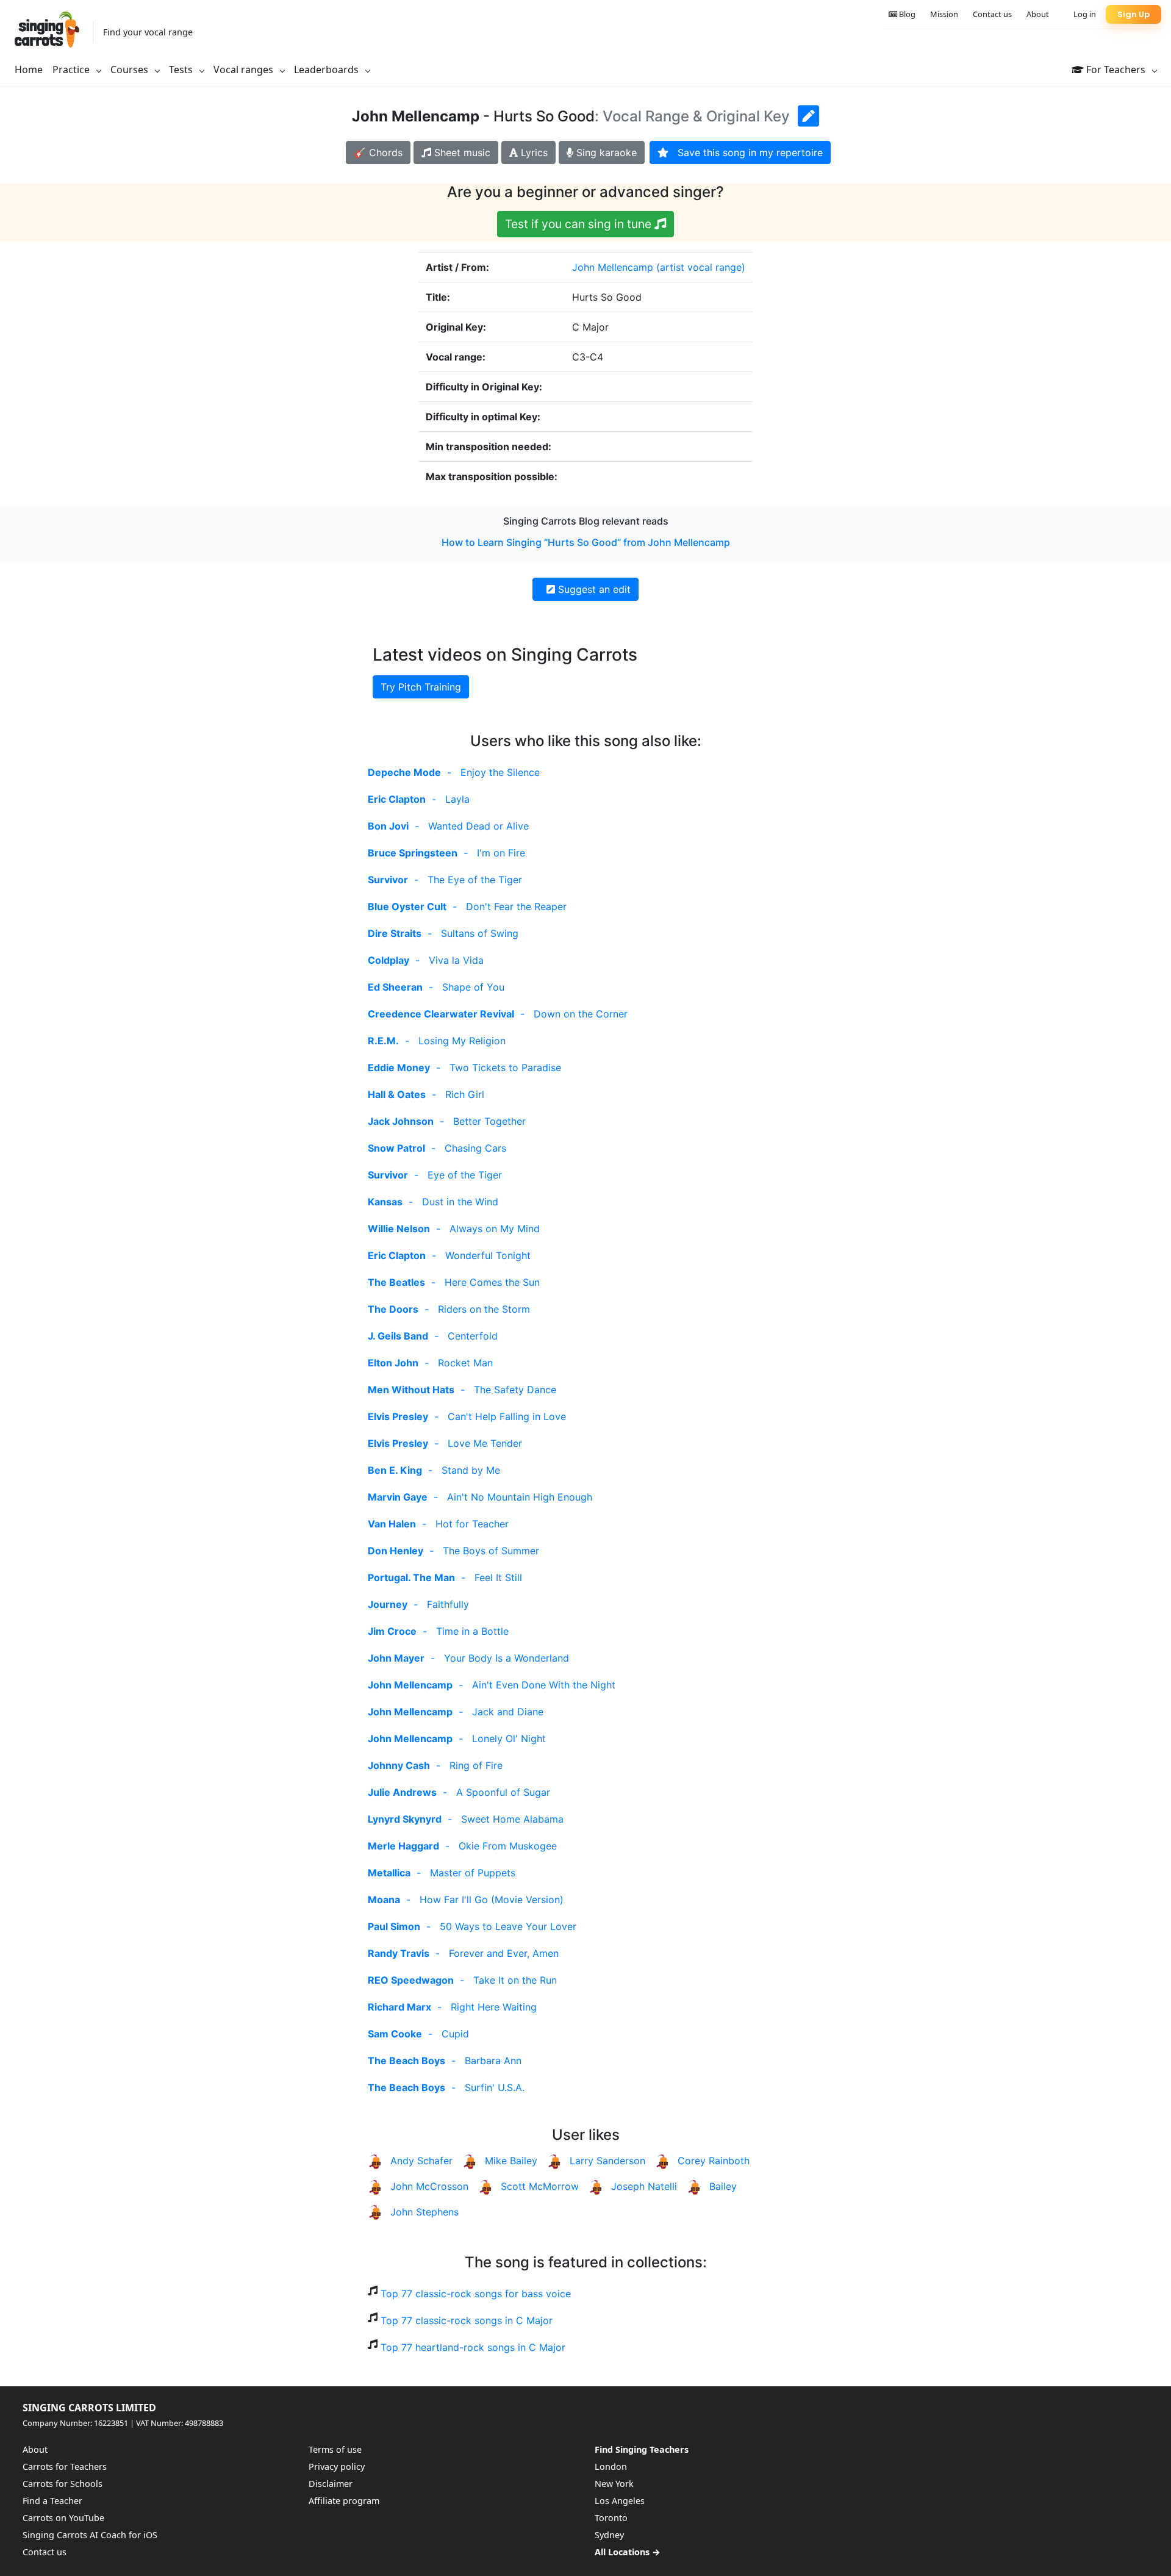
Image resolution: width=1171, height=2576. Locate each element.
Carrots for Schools (63, 2484)
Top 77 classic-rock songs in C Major (467, 2320)
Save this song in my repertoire (746, 152)
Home (29, 70)
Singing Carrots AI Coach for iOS (90, 2535)
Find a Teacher (52, 2501)
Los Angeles (620, 2501)
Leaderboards (328, 70)
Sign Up (1133, 14)
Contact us (992, 14)
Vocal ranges (245, 70)
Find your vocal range (148, 32)
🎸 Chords (378, 152)
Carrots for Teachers (65, 2467)
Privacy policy (337, 2467)
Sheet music (461, 152)
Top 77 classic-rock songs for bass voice (476, 2294)
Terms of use (335, 2449)
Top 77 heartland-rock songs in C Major (473, 2347)
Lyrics (533, 152)
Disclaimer (331, 2484)
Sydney (609, 2535)
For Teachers (1116, 70)
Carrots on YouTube (63, 2518)
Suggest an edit (593, 589)
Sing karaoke (605, 152)
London (611, 2467)
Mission (944, 14)
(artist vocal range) (701, 267)
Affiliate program (344, 2501)
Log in (1085, 14)
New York (614, 2484)
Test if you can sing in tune (580, 224)
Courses (131, 70)
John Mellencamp (613, 267)
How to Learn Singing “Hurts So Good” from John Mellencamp (586, 542)
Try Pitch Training (421, 687)
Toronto (611, 2518)
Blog (906, 14)
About (1038, 14)
